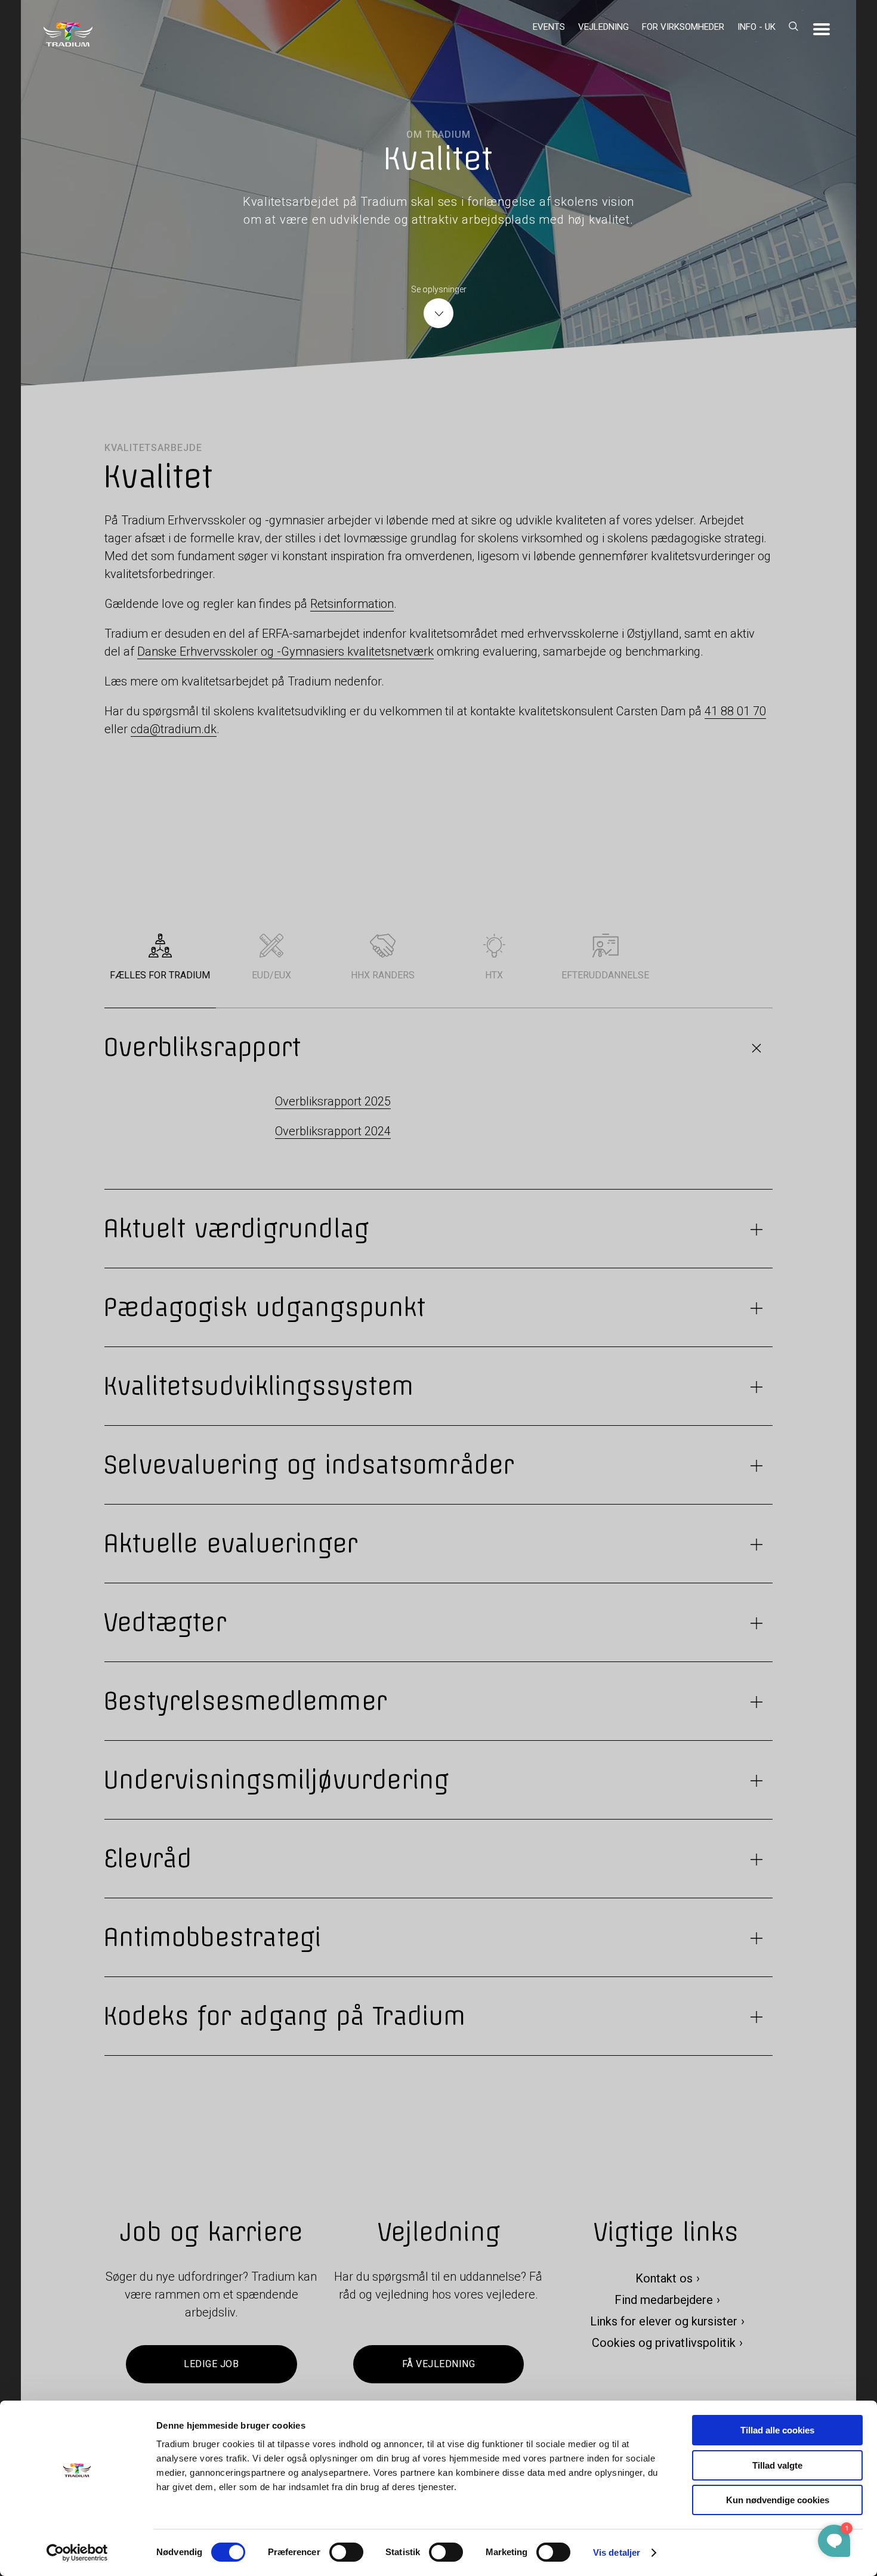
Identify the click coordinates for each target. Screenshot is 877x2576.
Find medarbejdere (664, 2300)
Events (549, 27)
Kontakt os (664, 2279)
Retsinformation (352, 604)
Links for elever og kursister (664, 2322)
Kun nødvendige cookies (778, 2500)
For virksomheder (683, 27)
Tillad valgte (777, 2465)
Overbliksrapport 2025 (333, 1101)
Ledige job (211, 2365)
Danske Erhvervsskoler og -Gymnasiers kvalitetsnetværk (285, 651)
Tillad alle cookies (777, 2430)
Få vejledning (438, 2365)
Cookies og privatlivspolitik (664, 2343)
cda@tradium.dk (174, 729)
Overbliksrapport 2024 (333, 1131)
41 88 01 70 (735, 711)
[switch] (346, 2552)
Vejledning (603, 27)
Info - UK (756, 27)
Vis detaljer (617, 2552)
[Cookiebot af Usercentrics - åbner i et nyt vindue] (77, 2553)
